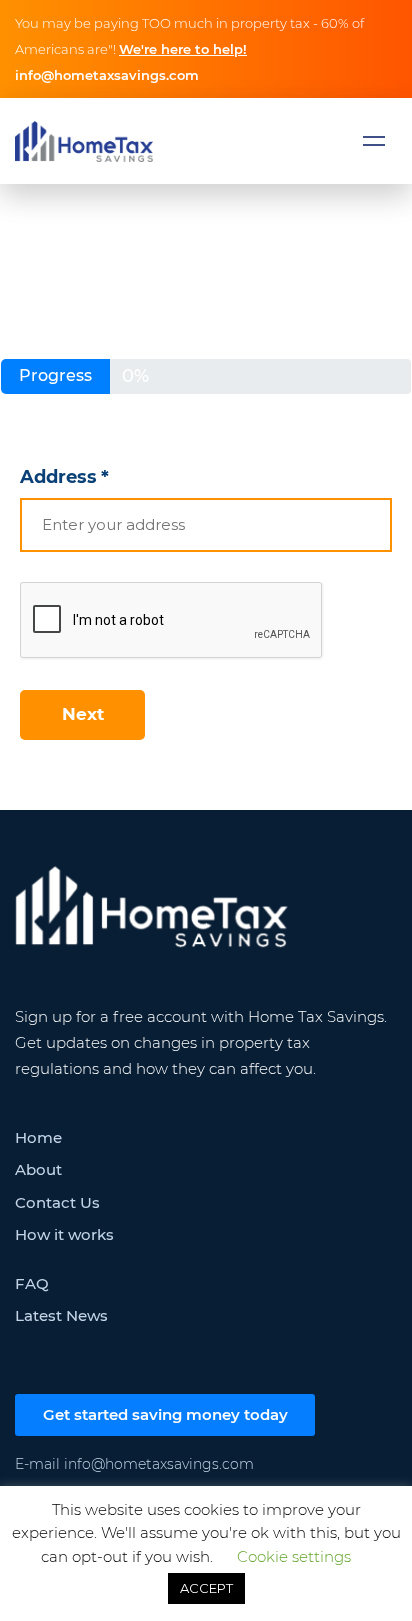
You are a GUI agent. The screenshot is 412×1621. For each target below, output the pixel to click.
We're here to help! (183, 49)
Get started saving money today (165, 1414)
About (38, 1169)
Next (83, 714)
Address (64, 477)
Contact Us (57, 1202)
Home (38, 1137)
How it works (64, 1234)
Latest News (61, 1315)
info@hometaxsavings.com (107, 75)
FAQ (32, 1283)
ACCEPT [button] (206, 1588)
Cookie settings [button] (294, 1556)
